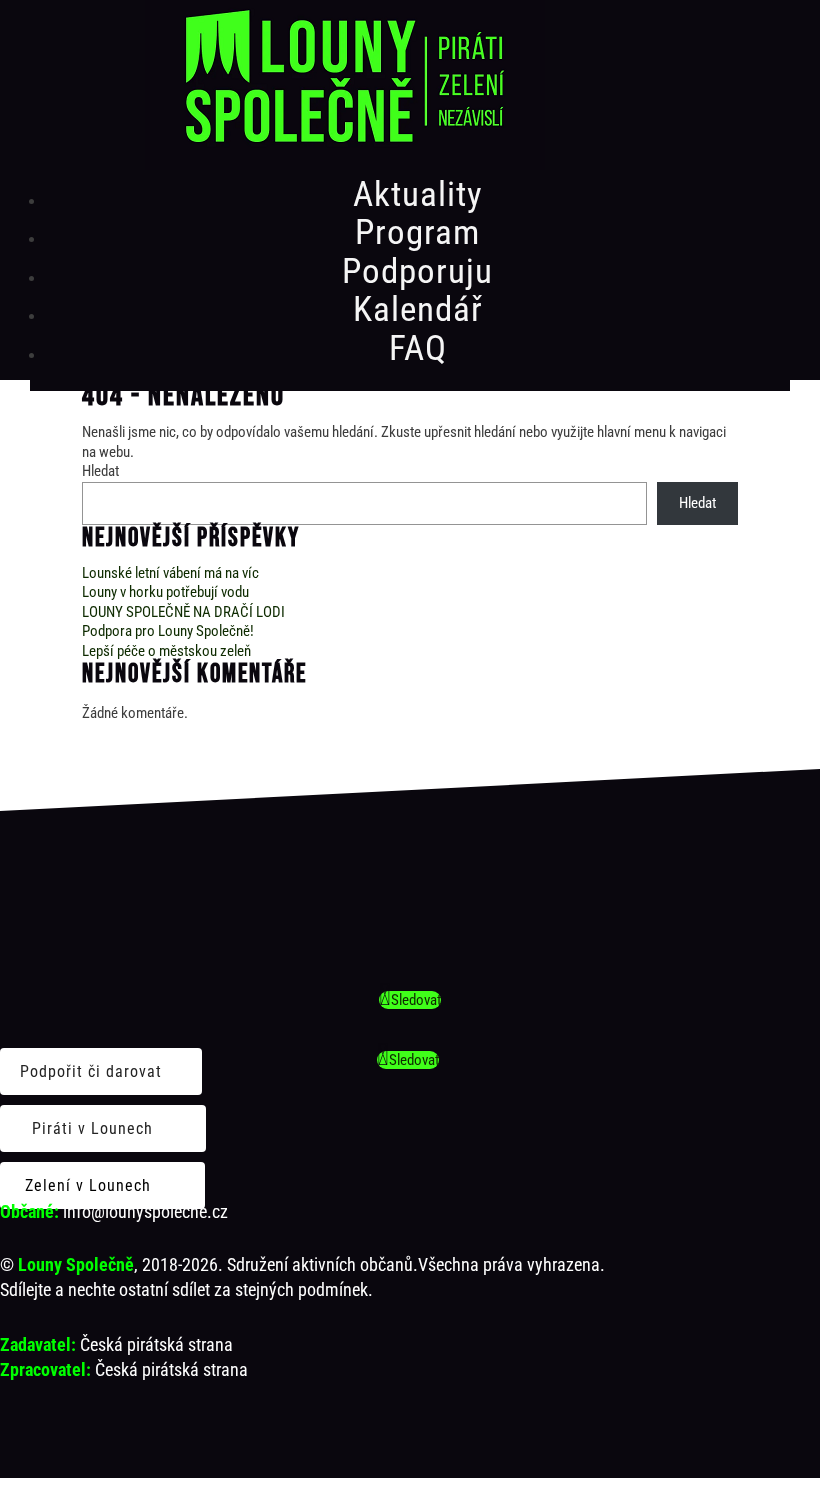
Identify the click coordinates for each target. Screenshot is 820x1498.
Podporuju (417, 271)
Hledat (100, 471)
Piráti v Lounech (92, 1128)
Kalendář (418, 309)
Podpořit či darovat (91, 1071)
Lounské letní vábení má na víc (170, 573)
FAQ (418, 348)
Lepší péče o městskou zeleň (166, 651)
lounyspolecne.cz (166, 1211)
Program (417, 232)
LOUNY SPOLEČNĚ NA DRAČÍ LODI (183, 612)
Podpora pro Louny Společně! (168, 631)
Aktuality (418, 194)
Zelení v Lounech (88, 1185)
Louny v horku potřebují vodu (165, 592)
